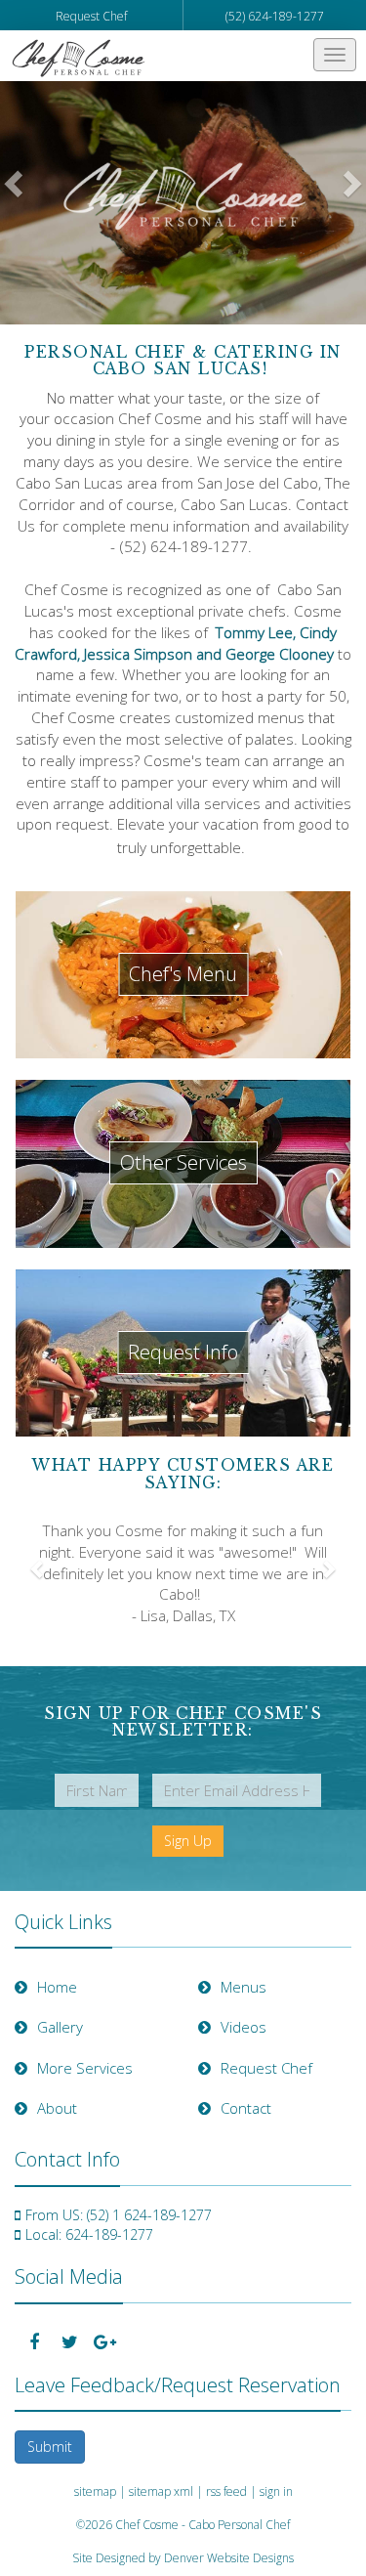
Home (57, 1987)
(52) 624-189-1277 (275, 16)
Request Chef (91, 16)
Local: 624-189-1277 (89, 2234)
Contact (246, 2108)
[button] (11, 202)
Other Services (183, 1162)
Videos (244, 2027)
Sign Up (188, 1841)
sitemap (95, 2491)
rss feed (226, 2491)
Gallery (60, 2027)
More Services (85, 2068)
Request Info (183, 1352)
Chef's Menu (183, 974)
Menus (244, 1987)
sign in (276, 2491)
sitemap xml (161, 2491)
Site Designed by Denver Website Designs (183, 2558)
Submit (50, 2447)
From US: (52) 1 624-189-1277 (119, 2215)
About (57, 2108)
